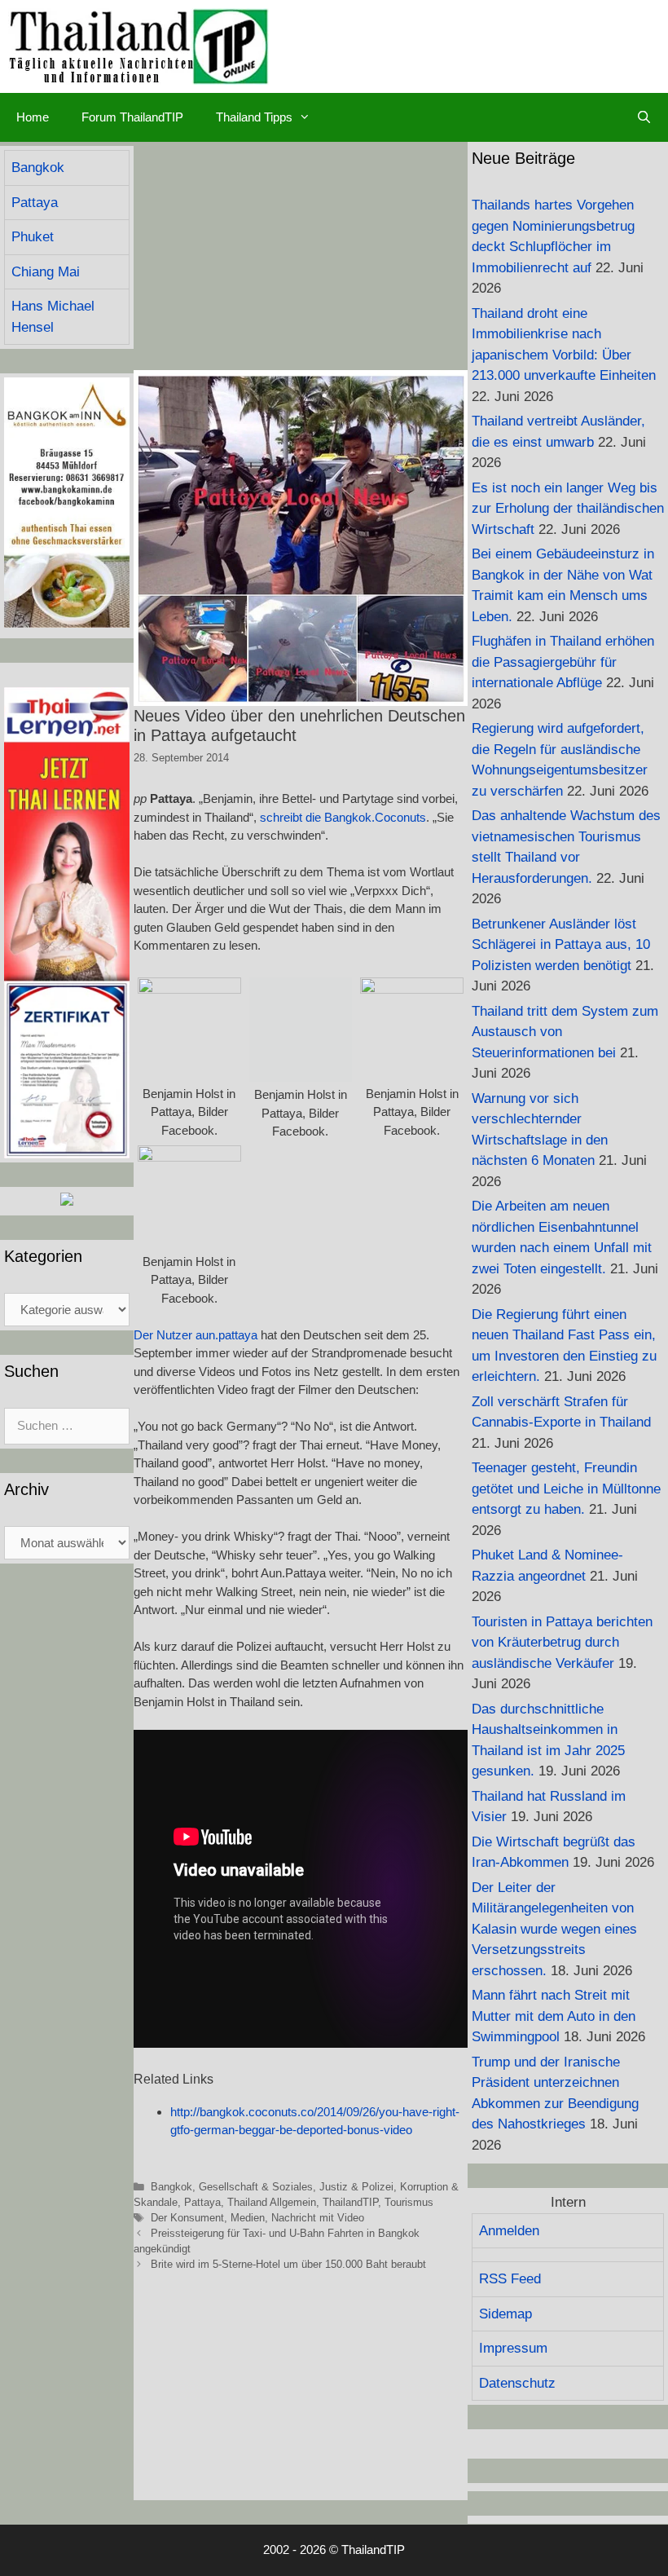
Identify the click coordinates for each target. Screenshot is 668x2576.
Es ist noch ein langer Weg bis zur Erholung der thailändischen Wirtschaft (568, 509)
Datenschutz (517, 2383)
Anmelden (509, 2231)
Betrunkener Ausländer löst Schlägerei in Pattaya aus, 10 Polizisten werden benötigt (561, 945)
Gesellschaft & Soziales (256, 2187)
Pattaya (202, 2202)
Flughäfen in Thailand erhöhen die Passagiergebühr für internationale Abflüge (563, 662)
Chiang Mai (46, 272)
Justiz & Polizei (356, 2187)
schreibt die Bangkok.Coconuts (343, 817)
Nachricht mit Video (318, 2218)
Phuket (33, 237)
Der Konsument (187, 2218)
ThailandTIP (350, 2202)
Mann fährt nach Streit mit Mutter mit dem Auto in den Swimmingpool (554, 2016)
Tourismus (409, 2202)
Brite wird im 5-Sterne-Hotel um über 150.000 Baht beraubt (288, 2264)
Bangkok (171, 2187)
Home (33, 117)
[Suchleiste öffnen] (644, 117)
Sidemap (505, 2314)
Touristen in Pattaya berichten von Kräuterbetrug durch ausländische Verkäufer (562, 1643)
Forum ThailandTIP (132, 117)
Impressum (513, 2348)
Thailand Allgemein (272, 2202)
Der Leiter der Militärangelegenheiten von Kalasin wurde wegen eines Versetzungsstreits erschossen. (554, 1929)
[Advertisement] (301, 256)
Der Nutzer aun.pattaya (196, 1335)
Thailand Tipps (254, 117)
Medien (248, 2218)
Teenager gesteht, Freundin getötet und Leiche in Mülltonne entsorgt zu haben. (566, 1489)
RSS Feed (510, 2279)
